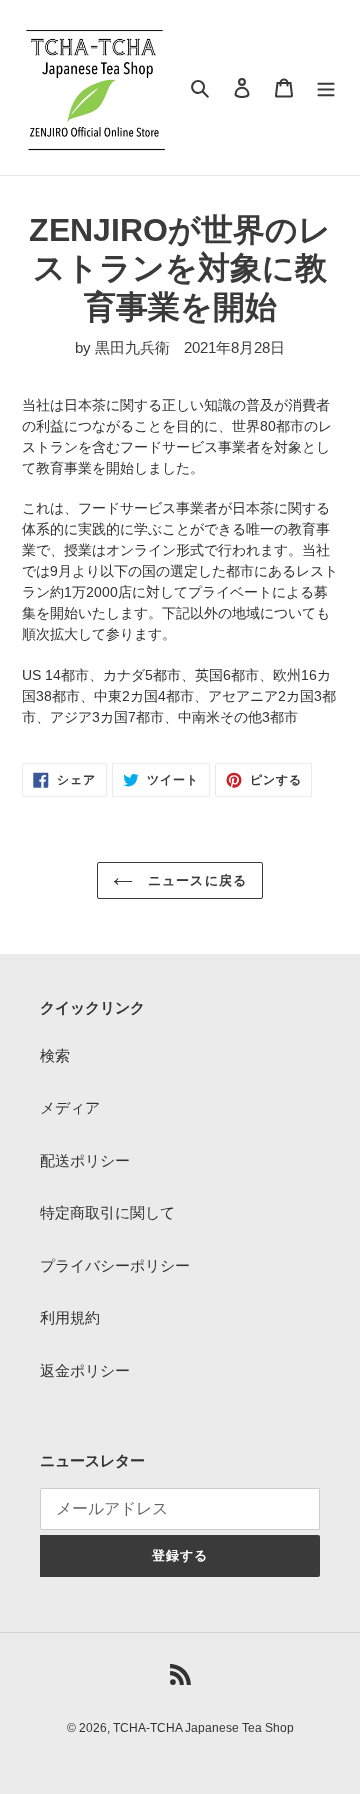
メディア (70, 1107)
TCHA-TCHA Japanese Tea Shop (203, 1728)
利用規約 (70, 1317)
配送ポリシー (85, 1160)
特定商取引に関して (107, 1212)
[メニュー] (326, 87)
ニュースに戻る (194, 880)
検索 (55, 1055)
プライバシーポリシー (115, 1265)
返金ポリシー (85, 1370)
